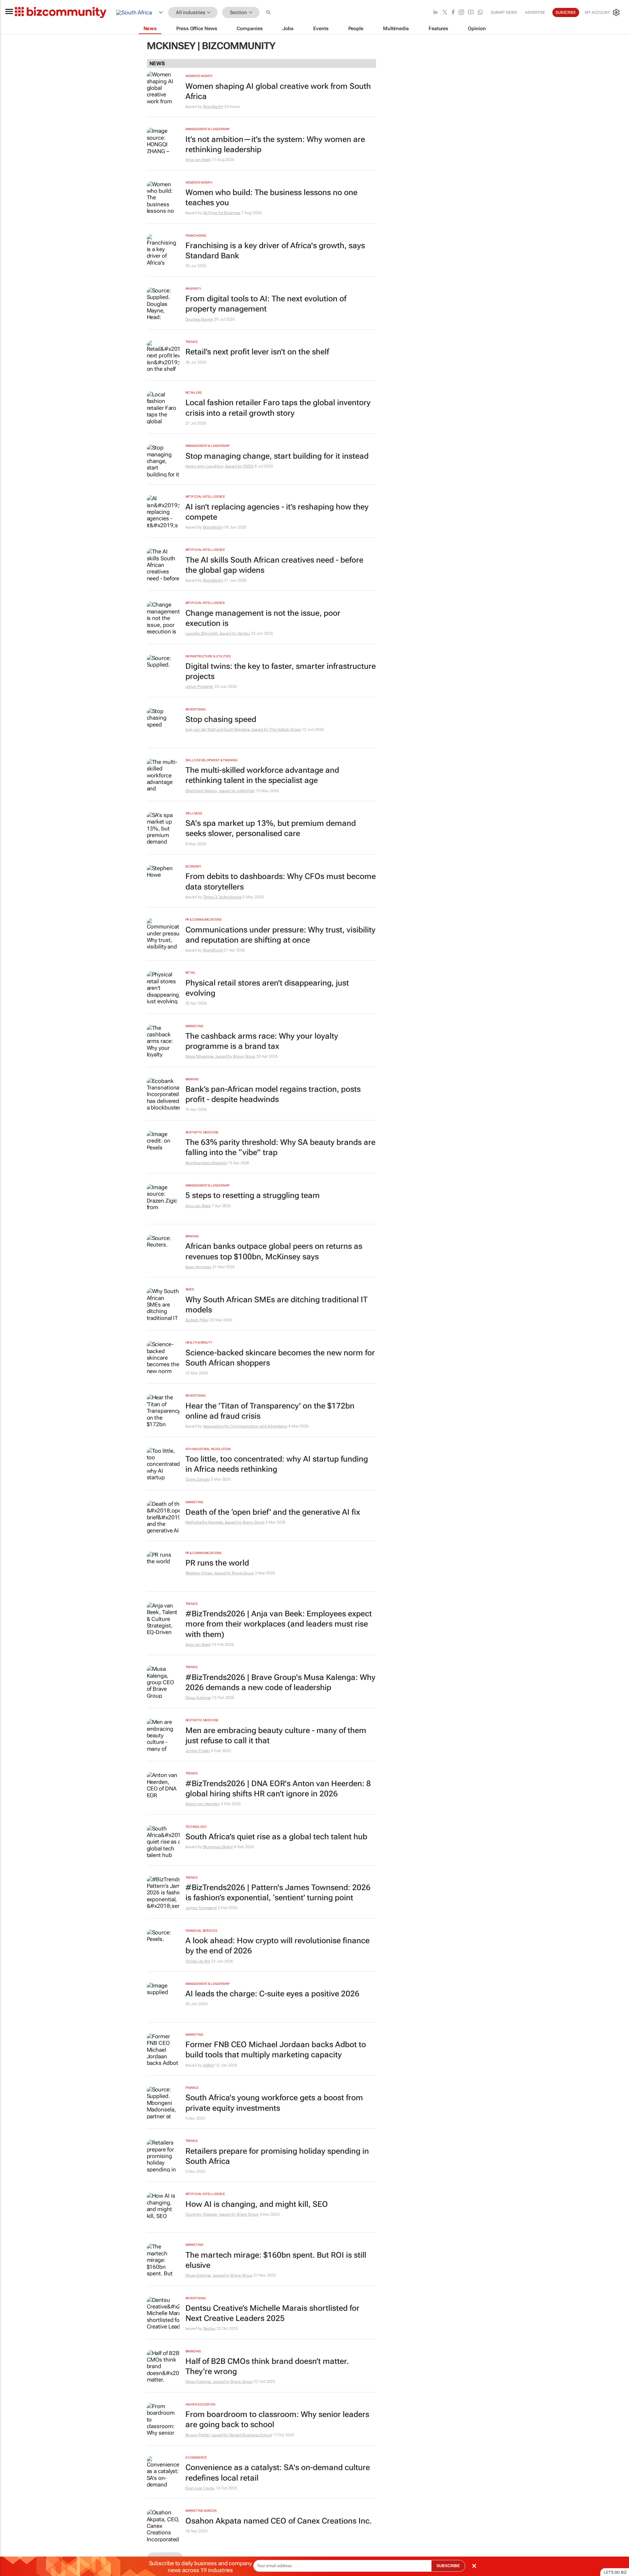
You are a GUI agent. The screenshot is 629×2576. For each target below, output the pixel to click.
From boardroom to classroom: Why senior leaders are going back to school (277, 2419)
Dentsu (244, 633)
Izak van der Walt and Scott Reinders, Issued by (227, 729)
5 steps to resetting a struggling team (253, 1195)
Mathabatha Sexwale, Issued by (214, 1522)
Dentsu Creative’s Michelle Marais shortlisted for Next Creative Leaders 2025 (272, 2313)
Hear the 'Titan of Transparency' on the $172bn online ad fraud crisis (270, 1411)
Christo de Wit (198, 1961)
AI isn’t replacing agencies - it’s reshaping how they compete (277, 512)
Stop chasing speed (221, 719)
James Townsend (201, 1908)
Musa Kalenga (198, 1698)
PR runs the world (217, 1563)
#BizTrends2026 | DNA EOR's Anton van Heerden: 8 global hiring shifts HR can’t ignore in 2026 (278, 1789)
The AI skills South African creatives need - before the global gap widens (274, 565)
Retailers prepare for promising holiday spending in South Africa (277, 2156)
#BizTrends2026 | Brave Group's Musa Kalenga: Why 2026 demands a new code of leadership (280, 1682)
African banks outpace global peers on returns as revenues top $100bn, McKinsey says (274, 1251)
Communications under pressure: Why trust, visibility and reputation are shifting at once (280, 935)
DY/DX (248, 466)
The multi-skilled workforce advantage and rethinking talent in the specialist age (262, 775)
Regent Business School (251, 2435)
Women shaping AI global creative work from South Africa (278, 91)
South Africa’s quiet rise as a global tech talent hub (276, 1837)
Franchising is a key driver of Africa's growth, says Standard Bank (275, 251)
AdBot (209, 2065)
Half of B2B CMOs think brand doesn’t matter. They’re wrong (267, 2366)
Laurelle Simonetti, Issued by (211, 633)
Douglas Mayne (199, 319)
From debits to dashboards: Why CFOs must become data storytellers (281, 881)
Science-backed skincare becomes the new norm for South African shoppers (280, 1358)
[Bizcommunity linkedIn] (435, 13)
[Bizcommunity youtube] (471, 13)
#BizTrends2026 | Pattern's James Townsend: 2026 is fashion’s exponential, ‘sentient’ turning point (278, 1893)
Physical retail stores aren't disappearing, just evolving (267, 988)
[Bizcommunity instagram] (461, 13)
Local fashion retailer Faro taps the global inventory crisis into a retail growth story (278, 408)
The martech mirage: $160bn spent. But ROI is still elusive (276, 2260)
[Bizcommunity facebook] (453, 13)
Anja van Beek (198, 160)
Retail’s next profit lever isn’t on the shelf (257, 352)
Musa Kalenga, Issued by (208, 2275)
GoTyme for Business (222, 213)
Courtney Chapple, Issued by (211, 2214)
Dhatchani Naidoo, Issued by (211, 791)
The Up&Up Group (285, 729)
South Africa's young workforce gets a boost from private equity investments (274, 2103)
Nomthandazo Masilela (206, 1163)
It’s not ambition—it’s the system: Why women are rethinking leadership (275, 144)
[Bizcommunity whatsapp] (480, 13)
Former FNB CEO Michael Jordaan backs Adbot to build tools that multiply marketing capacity (276, 2050)
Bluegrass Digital (218, 1847)
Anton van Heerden (203, 1804)
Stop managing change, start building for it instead (277, 456)
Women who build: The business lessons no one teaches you (271, 198)
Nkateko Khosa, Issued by (209, 1573)
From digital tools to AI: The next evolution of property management (266, 304)
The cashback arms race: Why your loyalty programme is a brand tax (262, 1041)
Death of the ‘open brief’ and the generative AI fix (273, 1512)
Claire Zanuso (198, 1479)
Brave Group (244, 1056)
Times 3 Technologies (222, 897)
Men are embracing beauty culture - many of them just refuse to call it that (276, 1736)
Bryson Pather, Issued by (208, 2435)
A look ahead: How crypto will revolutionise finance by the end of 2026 (277, 1946)
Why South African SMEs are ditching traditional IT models (276, 1305)
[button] (269, 13)
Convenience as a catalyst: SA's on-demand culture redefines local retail (278, 2473)
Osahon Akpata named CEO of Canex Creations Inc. (279, 2521)
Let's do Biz (615, 2572)
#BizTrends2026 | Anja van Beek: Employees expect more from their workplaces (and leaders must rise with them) (279, 1624)
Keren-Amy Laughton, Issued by (214, 466)
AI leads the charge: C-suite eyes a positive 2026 (272, 1994)
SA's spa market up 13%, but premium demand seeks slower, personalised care (271, 828)
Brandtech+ (213, 107)
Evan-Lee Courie (200, 2488)
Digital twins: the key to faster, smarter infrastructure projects (281, 671)
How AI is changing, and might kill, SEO (257, 2204)
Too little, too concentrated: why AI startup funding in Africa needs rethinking (277, 1464)
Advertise (535, 12)
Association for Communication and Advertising (245, 1426)
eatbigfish (246, 791)
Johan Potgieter (200, 687)
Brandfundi (213, 950)
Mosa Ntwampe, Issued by (210, 1056)
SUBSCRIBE (448, 2566)
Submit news (504, 12)
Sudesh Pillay (197, 1320)
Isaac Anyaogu (199, 1267)
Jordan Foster (198, 1751)
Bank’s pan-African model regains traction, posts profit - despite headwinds (273, 1094)
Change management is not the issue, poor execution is (263, 618)
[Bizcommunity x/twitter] (445, 13)
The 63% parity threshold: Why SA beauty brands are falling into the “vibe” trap (280, 1147)
